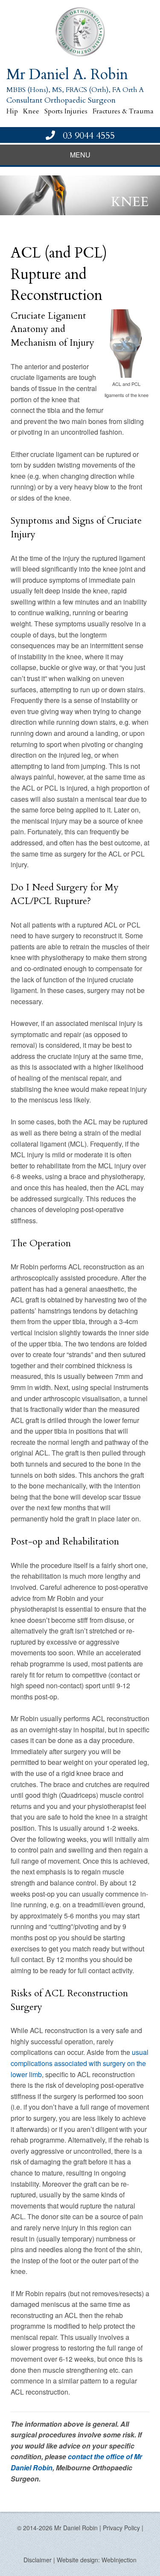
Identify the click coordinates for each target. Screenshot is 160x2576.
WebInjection (119, 2560)
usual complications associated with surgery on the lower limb (80, 2063)
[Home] (80, 32)
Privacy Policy (121, 2528)
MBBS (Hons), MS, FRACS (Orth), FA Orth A (75, 90)
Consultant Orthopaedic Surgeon (61, 100)
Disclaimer (38, 2560)
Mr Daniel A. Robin (67, 74)
